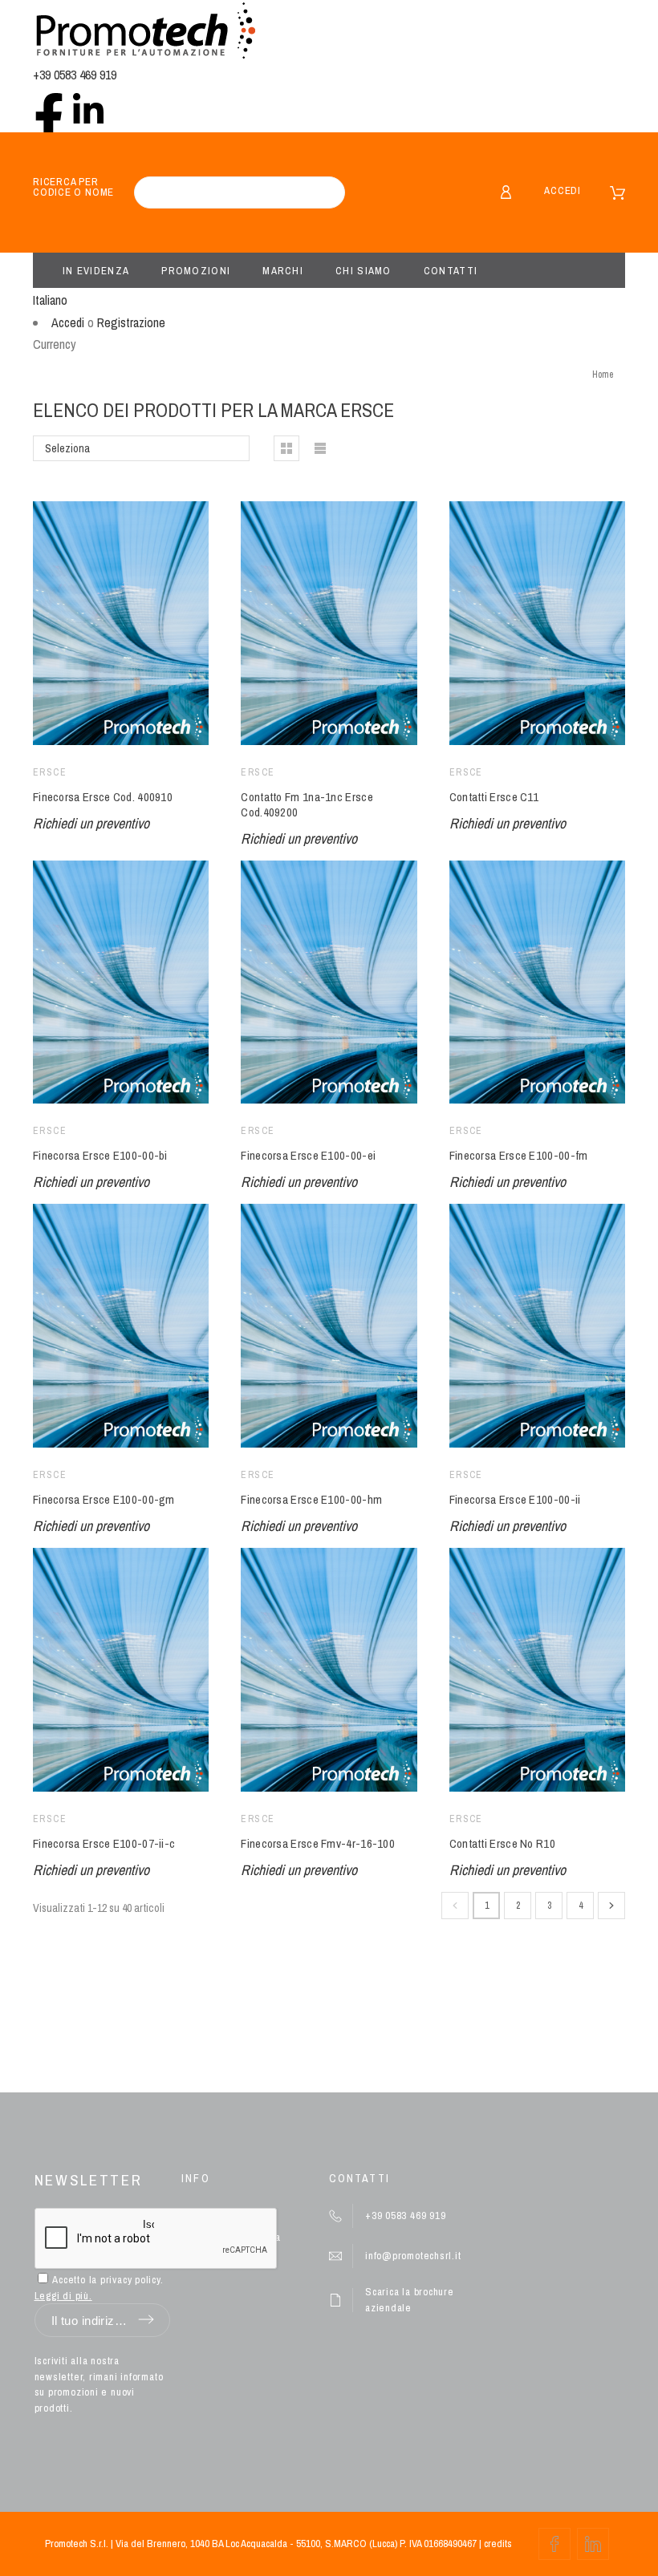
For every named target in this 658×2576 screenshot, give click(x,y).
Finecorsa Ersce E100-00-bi (100, 1155)
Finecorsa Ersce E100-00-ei (308, 1155)
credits (498, 2544)
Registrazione (131, 322)
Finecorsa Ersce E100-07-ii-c (104, 1843)
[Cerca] (325, 192)
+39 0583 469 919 (75, 75)
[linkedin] (88, 108)
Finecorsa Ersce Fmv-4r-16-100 (318, 1843)
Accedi (563, 190)
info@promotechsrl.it (413, 2256)
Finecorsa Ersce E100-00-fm (519, 1155)
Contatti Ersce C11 (494, 797)
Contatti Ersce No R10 (502, 1843)
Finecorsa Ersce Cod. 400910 (103, 797)
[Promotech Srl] (145, 32)
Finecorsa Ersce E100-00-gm (104, 1499)
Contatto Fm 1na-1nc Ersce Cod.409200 (307, 804)
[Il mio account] (506, 192)
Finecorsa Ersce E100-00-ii (515, 1499)
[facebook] (49, 108)
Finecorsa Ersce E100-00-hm (311, 1499)
